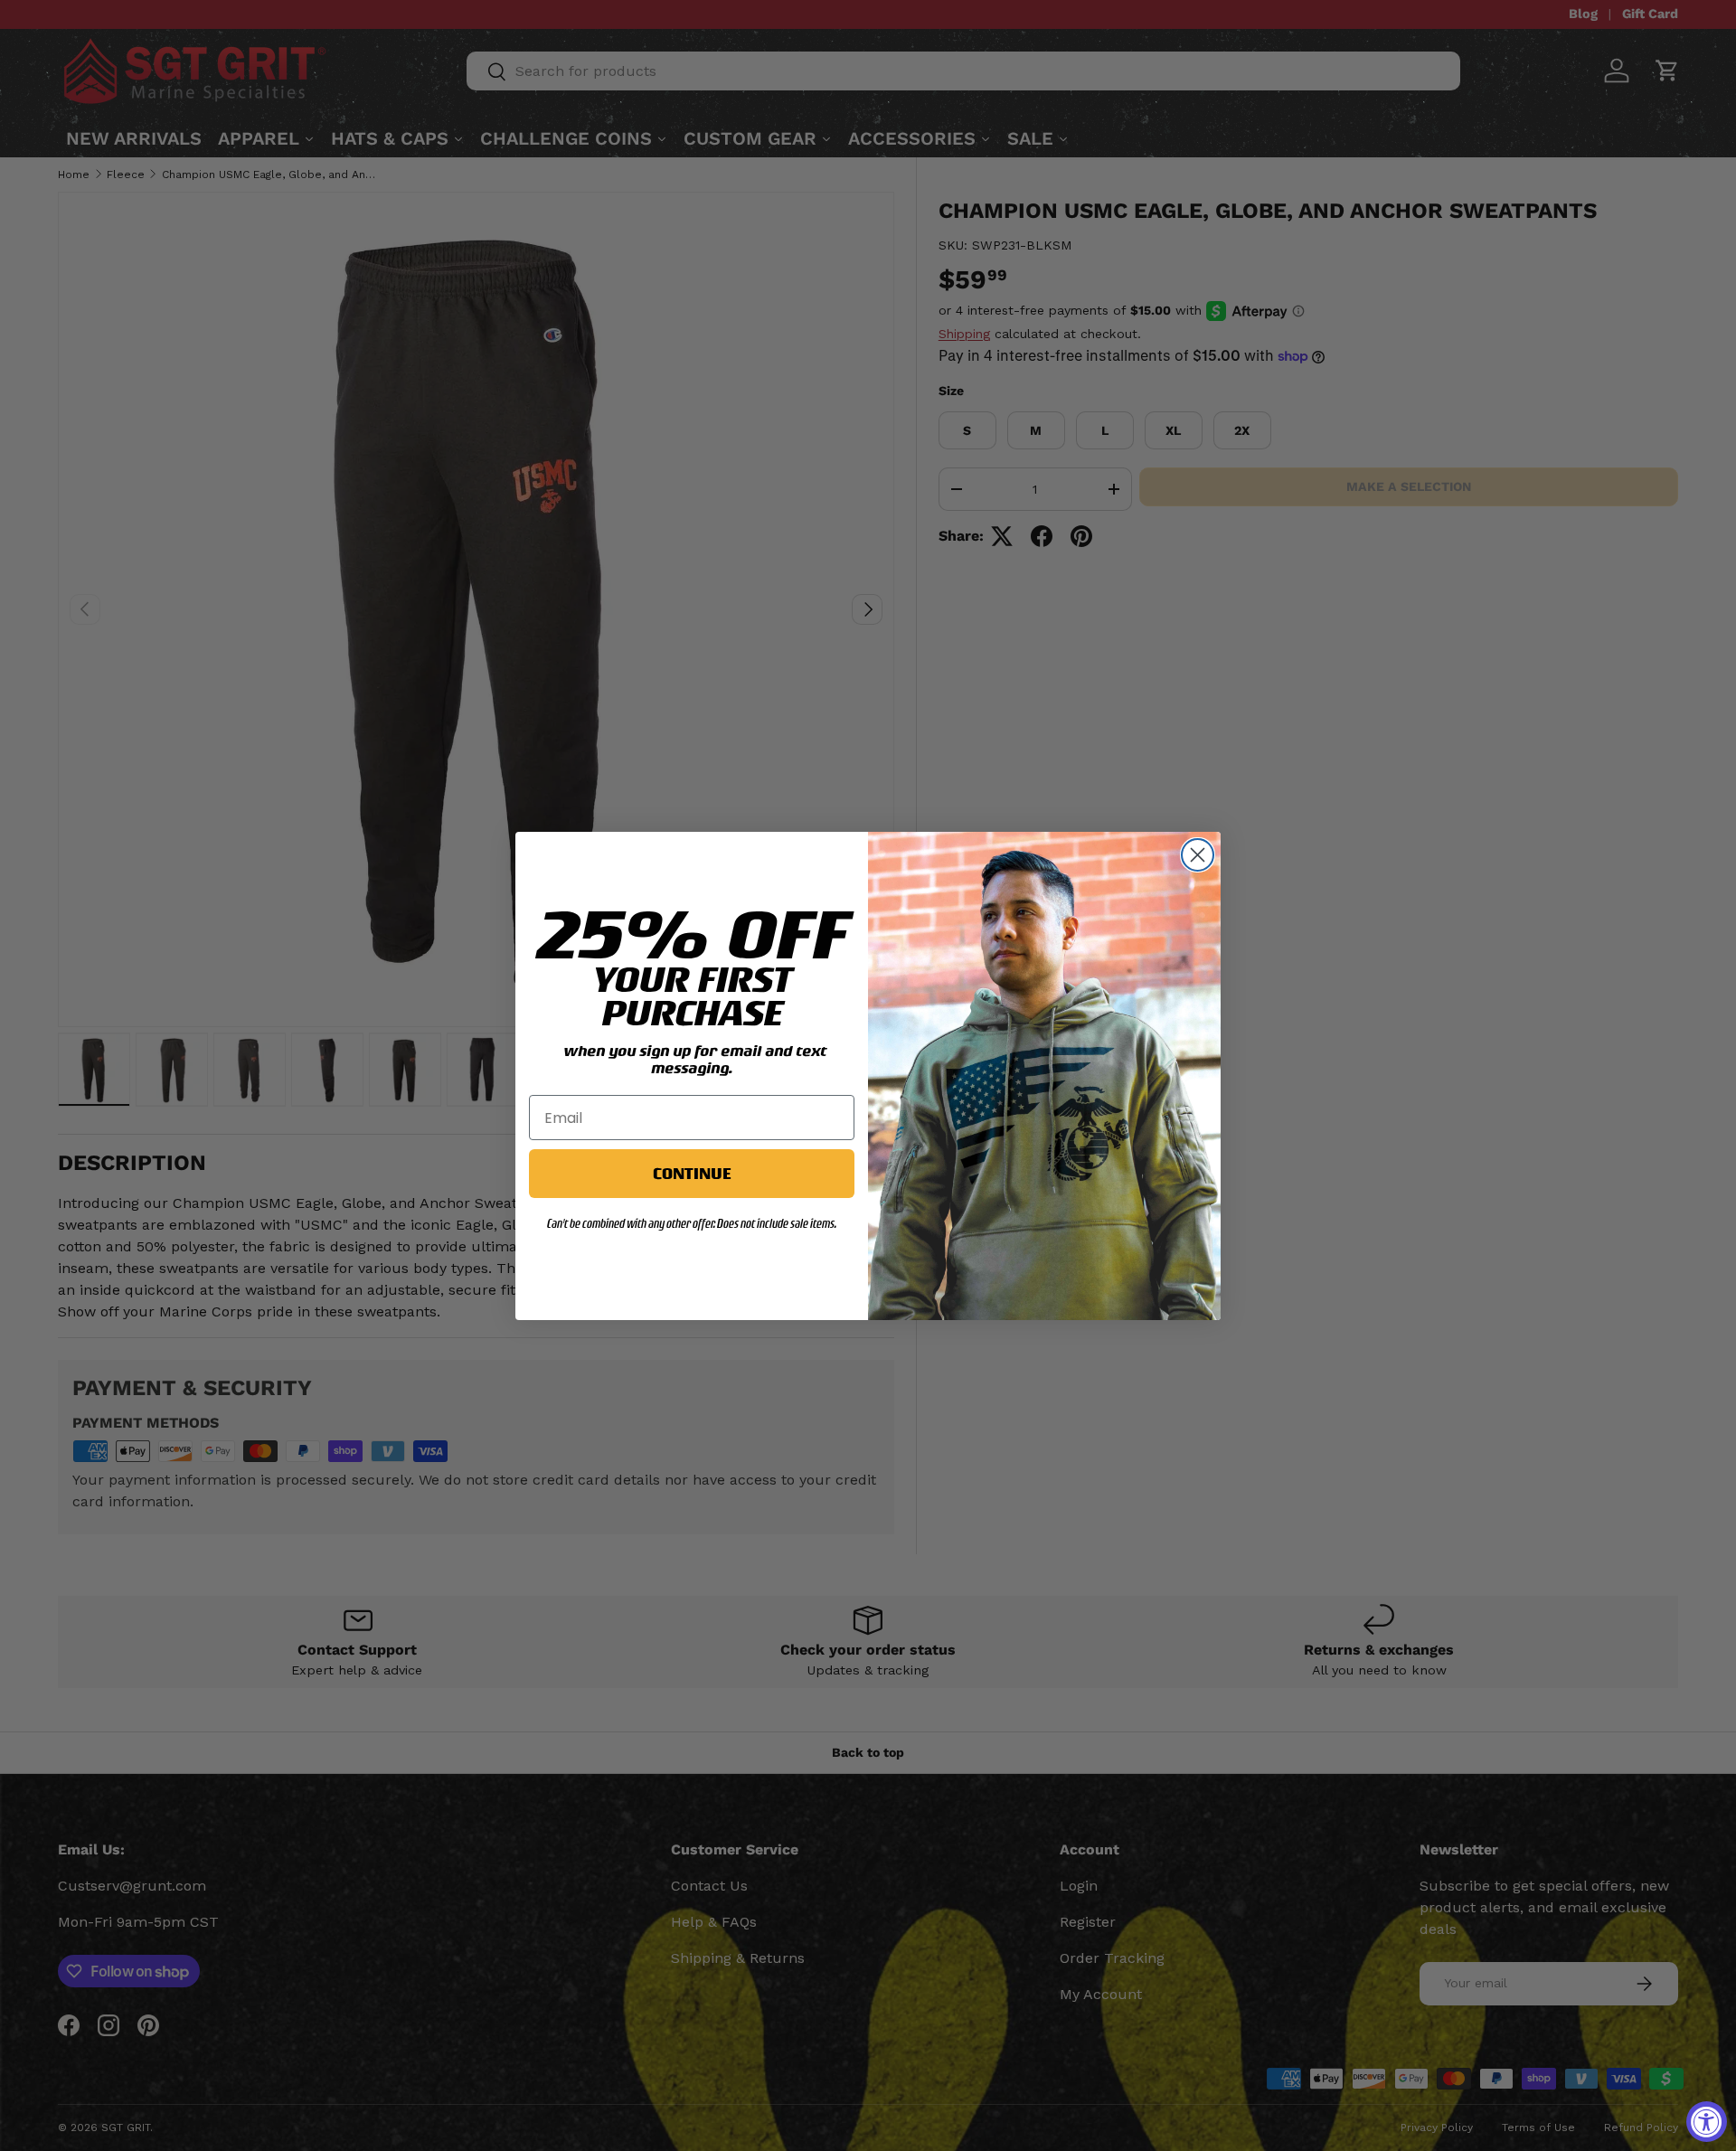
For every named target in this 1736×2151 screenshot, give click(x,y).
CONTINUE (692, 1173)
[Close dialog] (1198, 855)
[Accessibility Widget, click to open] (1707, 2122)
